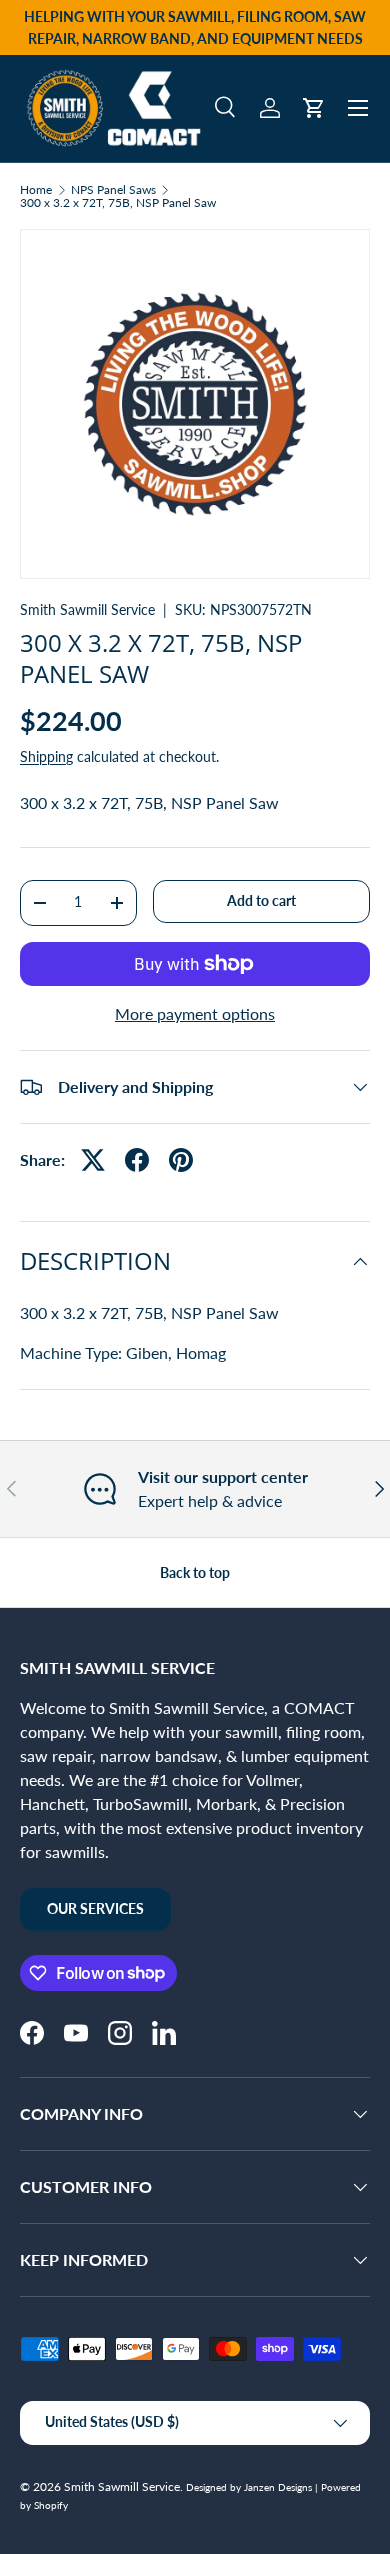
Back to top (195, 1572)
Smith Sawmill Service (87, 609)
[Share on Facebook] (137, 1160)
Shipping (46, 756)
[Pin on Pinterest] (181, 1160)
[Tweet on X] (93, 1160)
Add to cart (261, 900)
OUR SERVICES (95, 1908)
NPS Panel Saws (113, 190)
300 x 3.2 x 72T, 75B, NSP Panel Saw (118, 203)
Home (36, 190)
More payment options (195, 1013)
